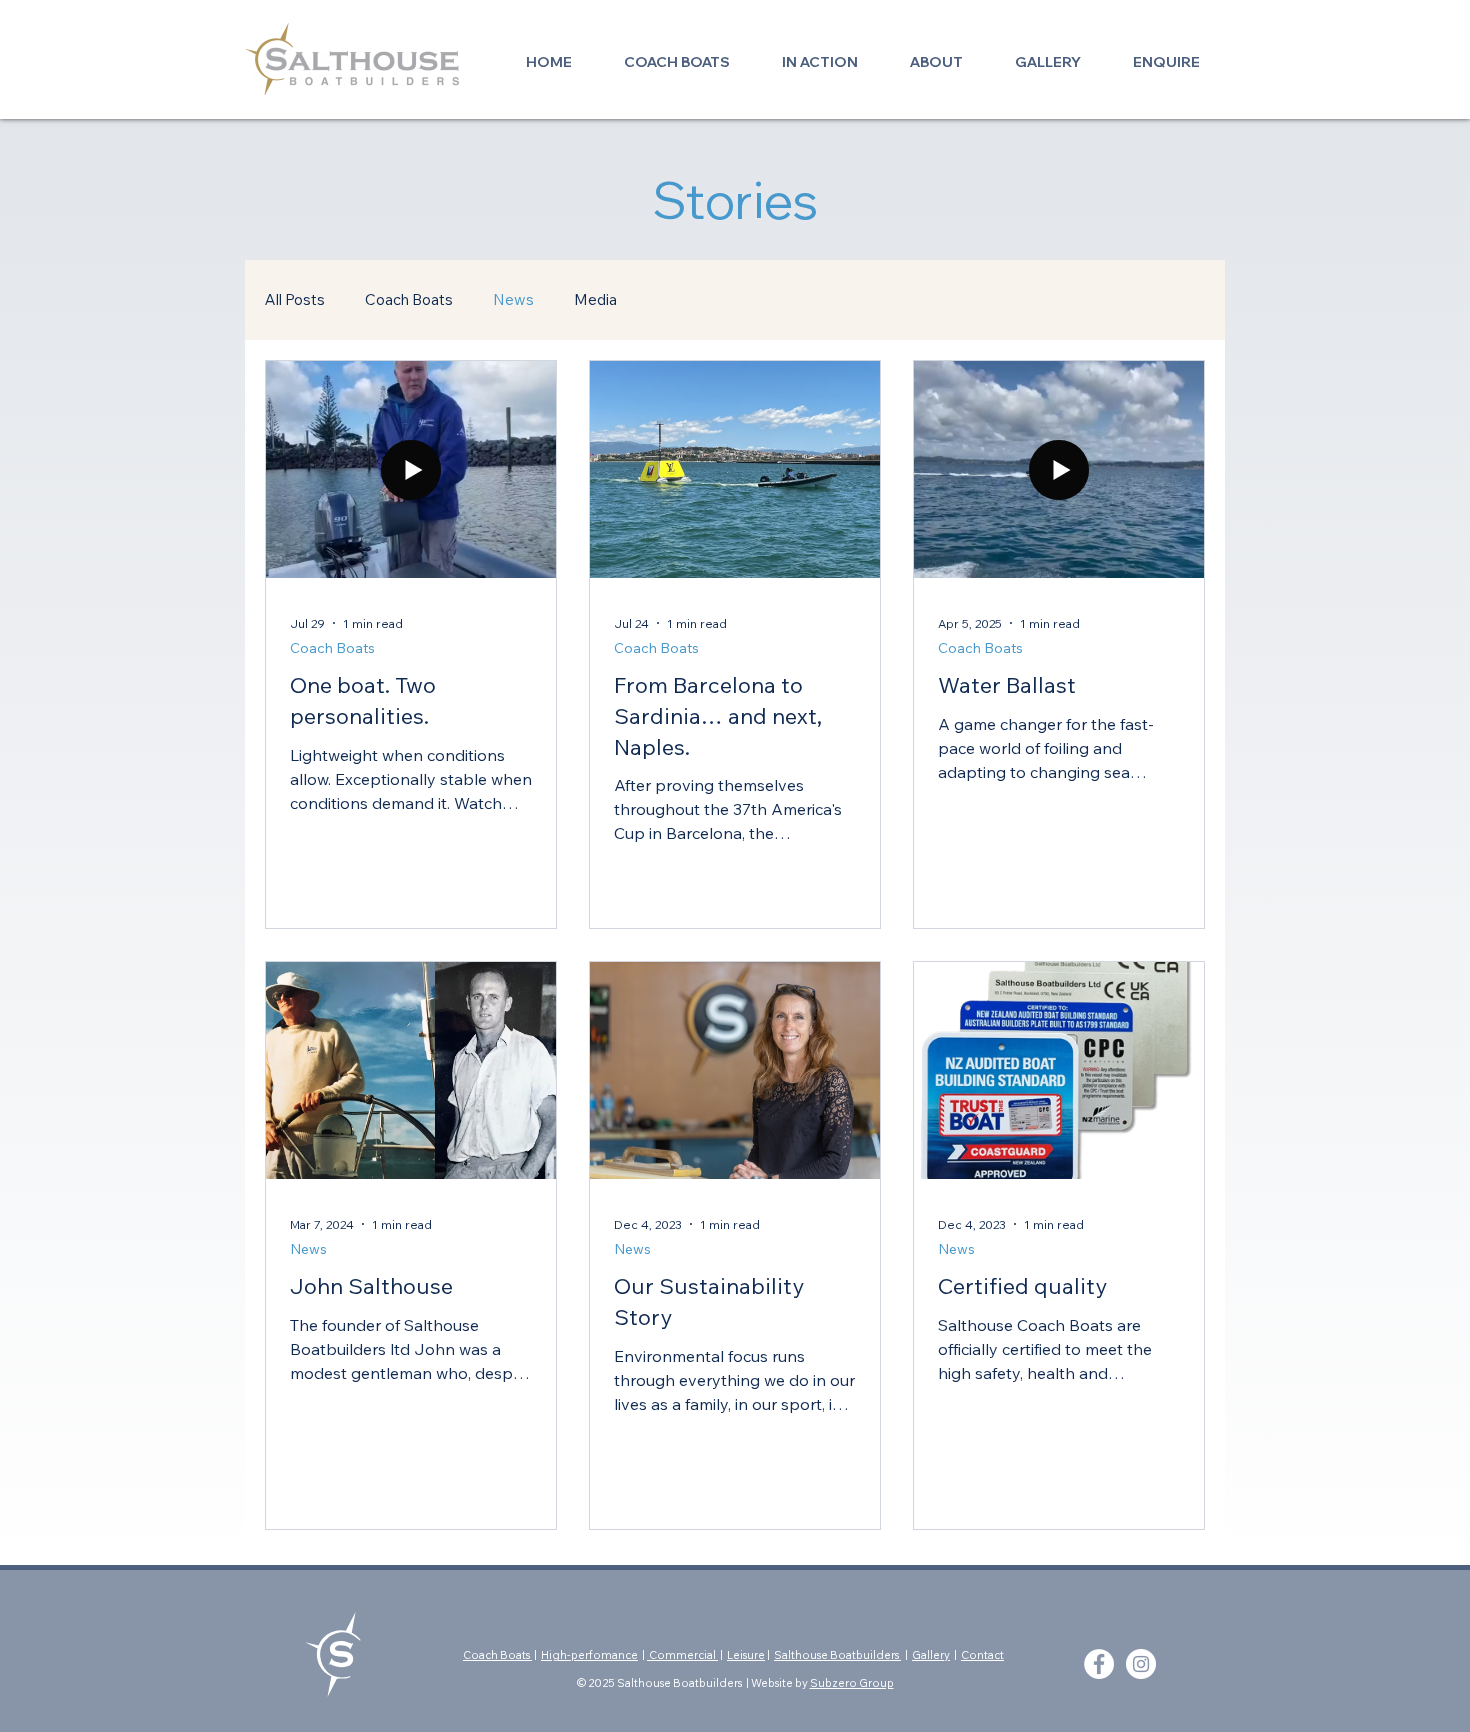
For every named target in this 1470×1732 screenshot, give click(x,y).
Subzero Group (852, 1683)
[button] (677, 53)
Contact (982, 1655)
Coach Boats (409, 299)
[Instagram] (1141, 1664)
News (513, 299)
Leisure (746, 1655)
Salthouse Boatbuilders (837, 1655)
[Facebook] (1099, 1664)
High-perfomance (589, 1655)
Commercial (682, 1655)
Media (595, 299)
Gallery (931, 1655)
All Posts (295, 299)
